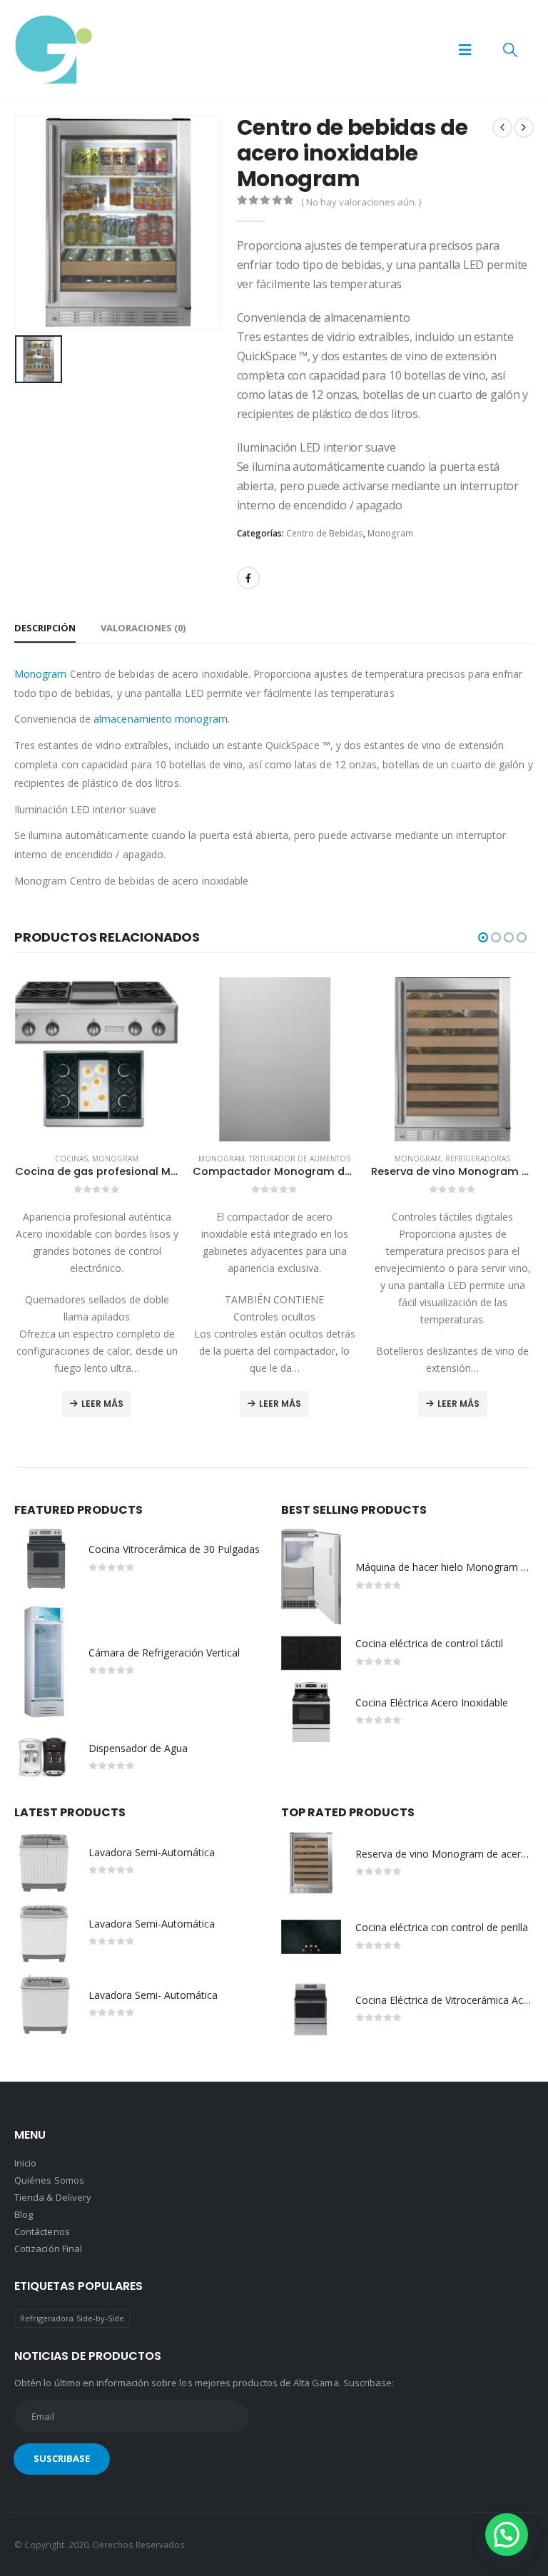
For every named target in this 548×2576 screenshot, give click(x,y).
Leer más (102, 1404)
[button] (465, 50)
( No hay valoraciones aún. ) (361, 202)
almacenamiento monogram (161, 719)
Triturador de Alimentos (121, 1159)
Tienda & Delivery (53, 2197)
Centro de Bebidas (325, 533)
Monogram (390, 533)
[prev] (502, 128)
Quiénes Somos (49, 2180)
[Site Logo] (54, 50)
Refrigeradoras (299, 1159)
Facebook (248, 578)
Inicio (25, 2163)
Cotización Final (48, 2249)
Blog (24, 2214)
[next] (524, 128)
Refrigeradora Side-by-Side (72, 2318)
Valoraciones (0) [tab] (143, 628)
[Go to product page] (96, 1059)
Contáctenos (42, 2231)
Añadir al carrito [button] (452, 1267)
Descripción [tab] (45, 628)
